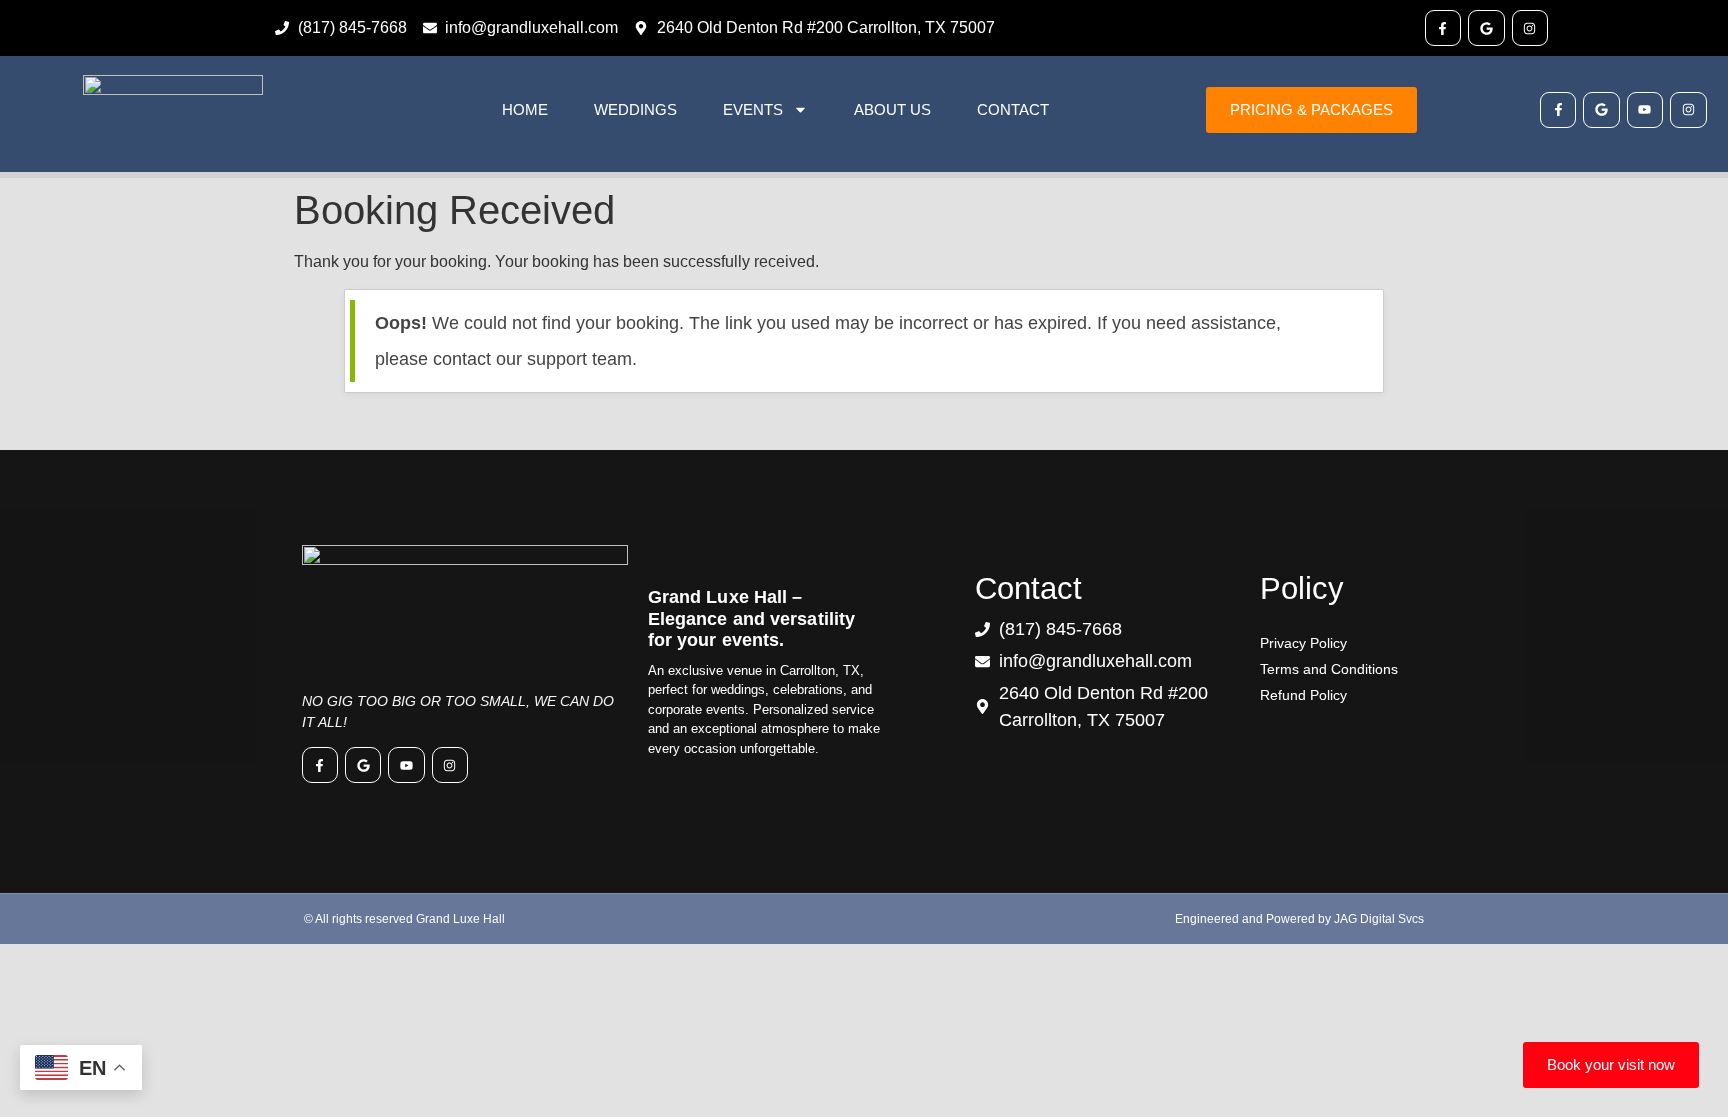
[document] (864, 558)
